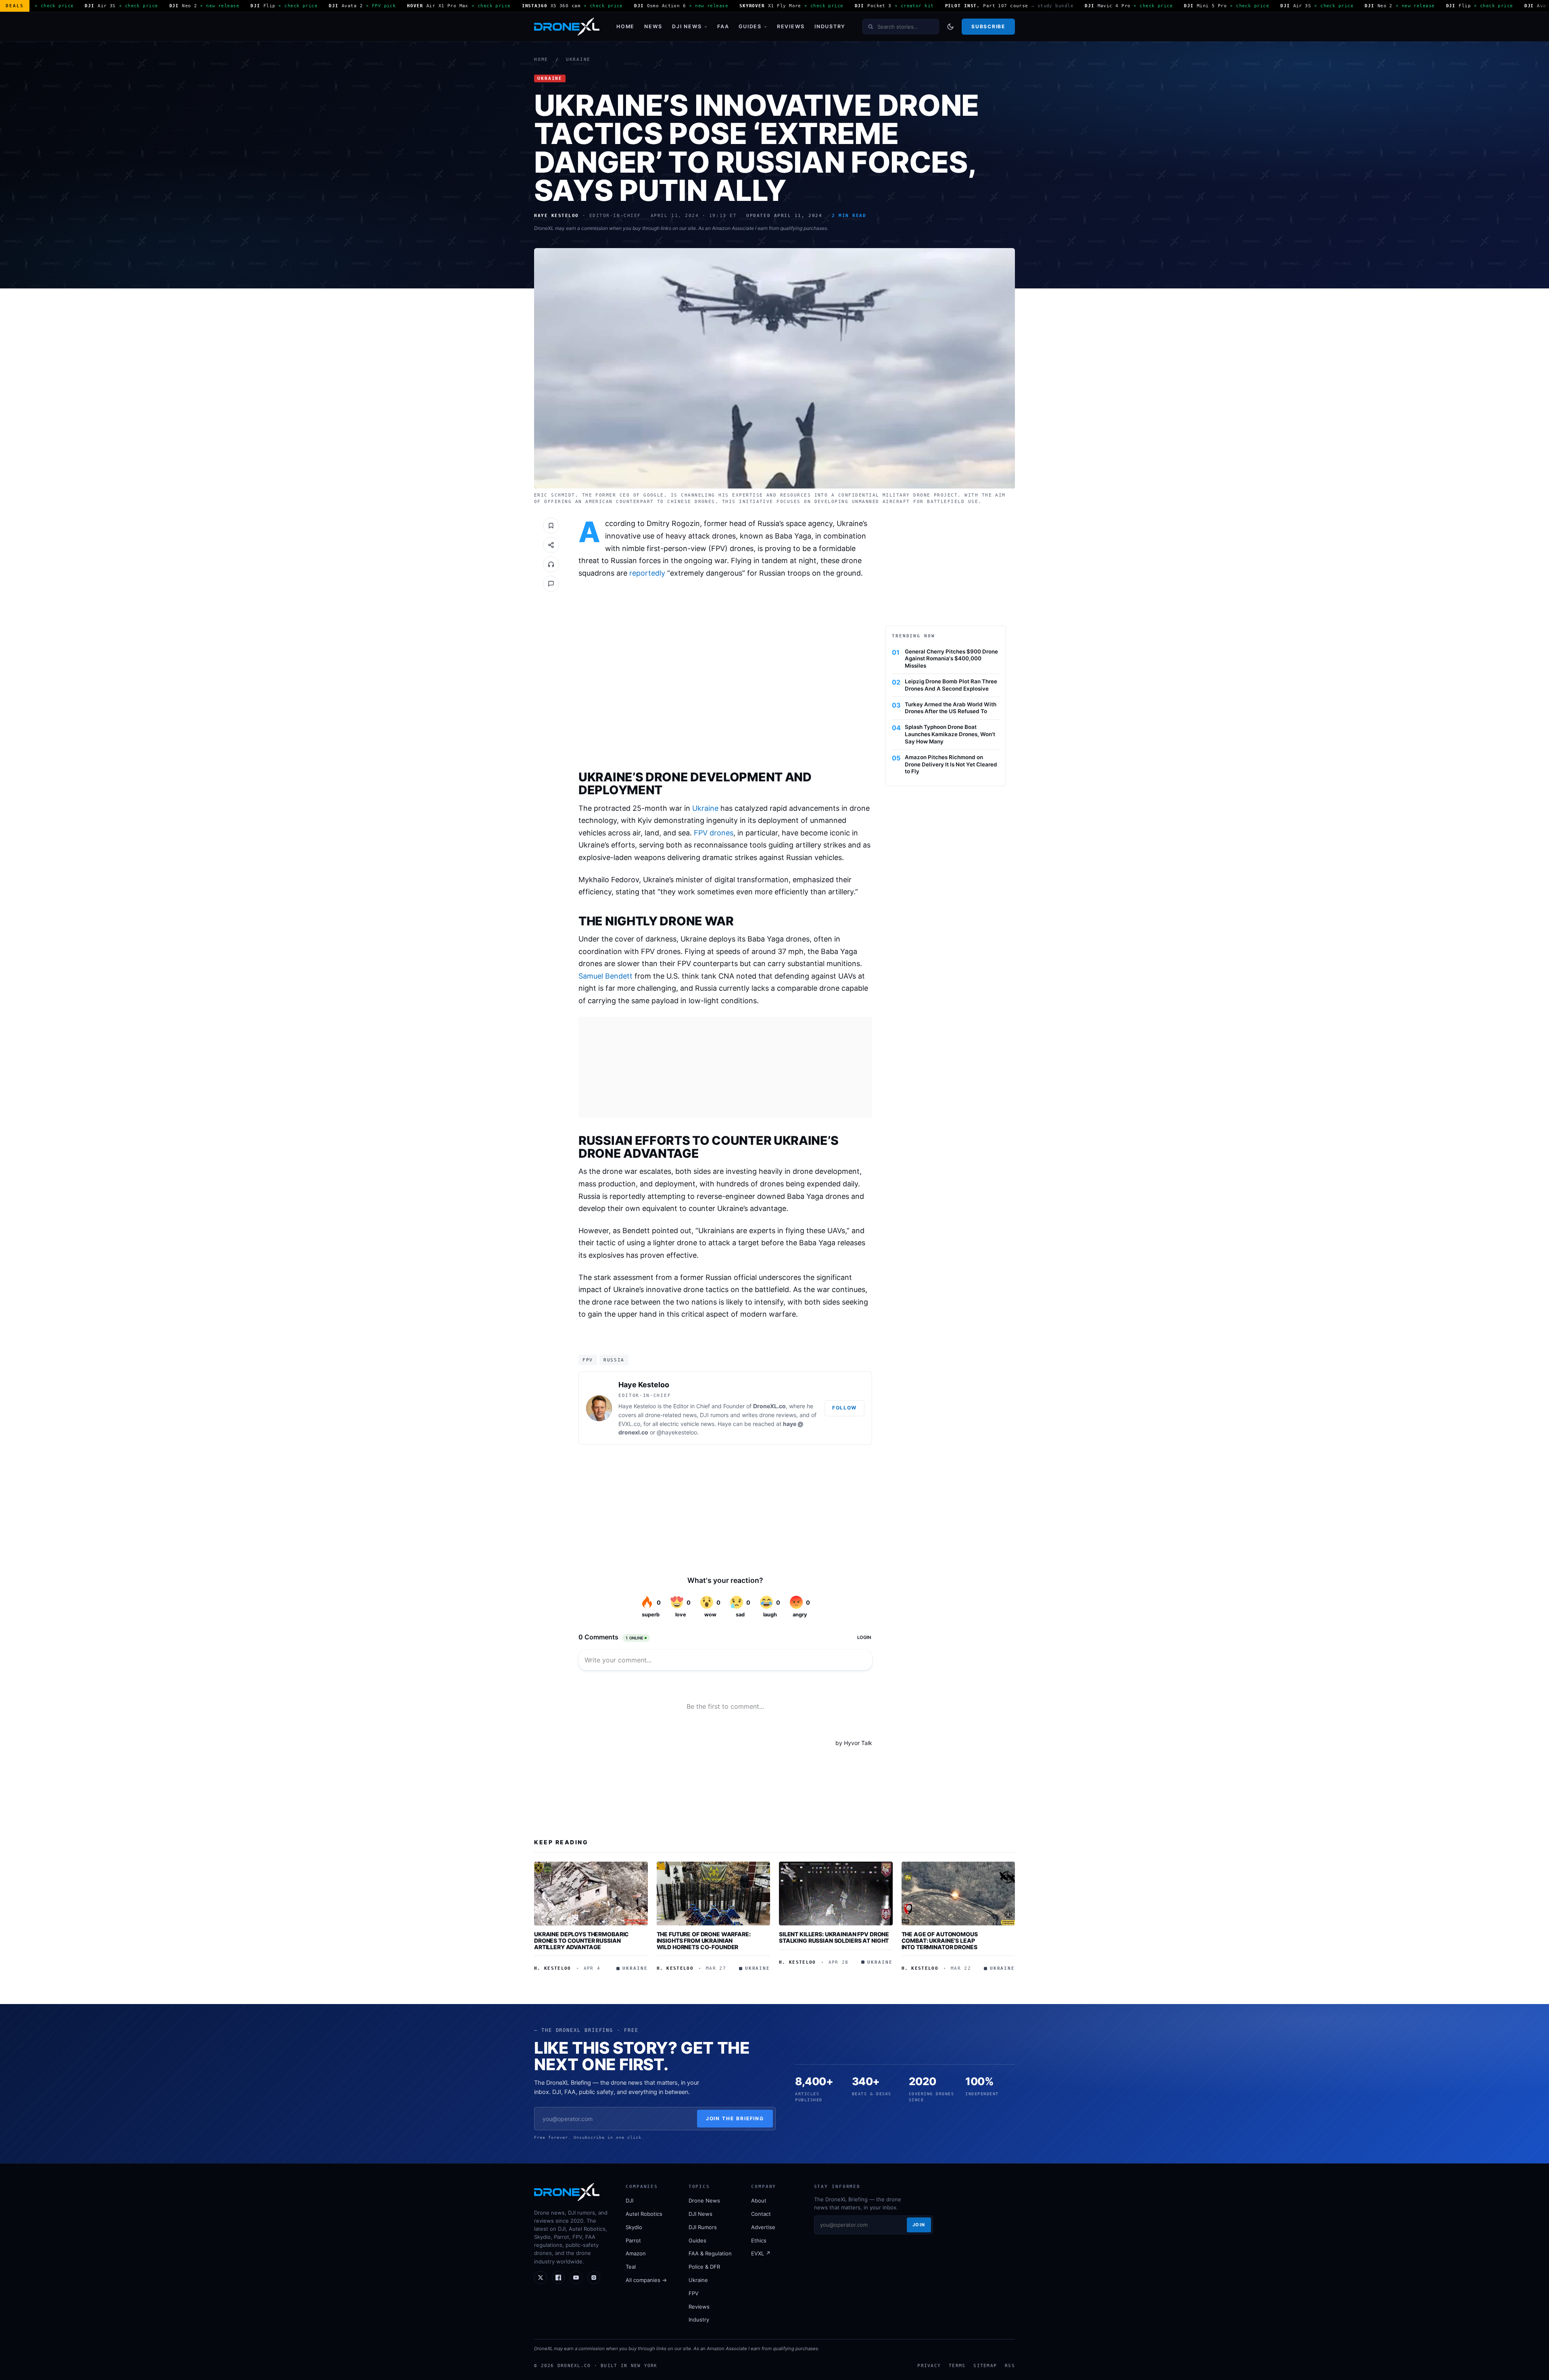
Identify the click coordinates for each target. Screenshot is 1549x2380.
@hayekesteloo (677, 1432)
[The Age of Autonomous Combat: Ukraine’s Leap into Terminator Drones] (958, 1894)
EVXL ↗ (761, 2253)
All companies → (646, 2280)
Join (919, 2225)
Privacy (929, 2365)
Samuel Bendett (605, 976)
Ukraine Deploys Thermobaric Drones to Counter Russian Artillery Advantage (581, 1940)
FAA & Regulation (710, 2253)
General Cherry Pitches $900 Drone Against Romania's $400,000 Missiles (951, 659)
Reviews (791, 26)
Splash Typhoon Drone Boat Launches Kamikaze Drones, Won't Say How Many (950, 734)
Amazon (636, 2253)
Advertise (763, 2227)
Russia (614, 1360)
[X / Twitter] (541, 2278)
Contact (761, 2214)
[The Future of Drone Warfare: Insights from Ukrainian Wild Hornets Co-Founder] (714, 1894)
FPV (588, 1360)
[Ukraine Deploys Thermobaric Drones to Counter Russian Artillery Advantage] (591, 1894)
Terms (957, 2365)
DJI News (687, 26)
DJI (629, 2200)
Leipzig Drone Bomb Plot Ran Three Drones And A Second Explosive (951, 685)
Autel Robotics (644, 2214)
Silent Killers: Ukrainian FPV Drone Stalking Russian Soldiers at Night (834, 1937)
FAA (723, 26)
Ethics (759, 2240)
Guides (750, 26)
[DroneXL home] (567, 27)
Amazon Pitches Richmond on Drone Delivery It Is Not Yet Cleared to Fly (951, 764)
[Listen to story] (551, 564)
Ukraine (578, 60)
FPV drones (714, 833)
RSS (1010, 2365)
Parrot (633, 2240)
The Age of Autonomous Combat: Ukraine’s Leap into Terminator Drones (940, 1940)
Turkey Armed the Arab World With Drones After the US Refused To (951, 708)
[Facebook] (558, 2278)
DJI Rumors (703, 2227)
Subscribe (988, 26)
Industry (830, 26)
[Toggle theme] (950, 27)
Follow (844, 1408)
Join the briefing (735, 2118)
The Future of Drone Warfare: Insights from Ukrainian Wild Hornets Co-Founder (704, 1940)
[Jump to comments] (551, 584)
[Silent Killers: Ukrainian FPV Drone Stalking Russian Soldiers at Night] (836, 1894)
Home (625, 26)
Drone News (704, 2200)
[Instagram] (594, 2278)
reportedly (647, 573)
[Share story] (551, 545)
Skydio (634, 2227)
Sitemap (985, 2365)
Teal (631, 2267)
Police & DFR (704, 2267)
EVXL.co (629, 1424)
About (759, 2200)
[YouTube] (576, 2278)
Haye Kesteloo (644, 1385)
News (653, 26)
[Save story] (551, 526)
